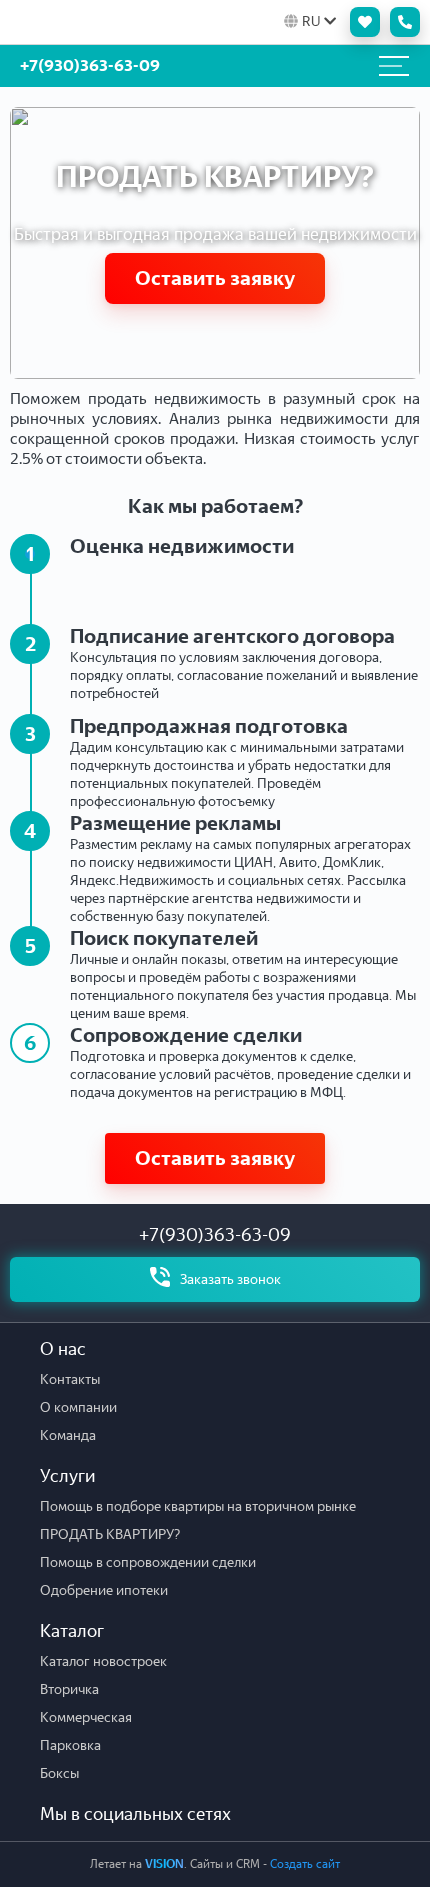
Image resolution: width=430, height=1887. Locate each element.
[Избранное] (360, 22)
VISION (164, 1864)
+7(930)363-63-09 (215, 1235)
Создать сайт (305, 1864)
